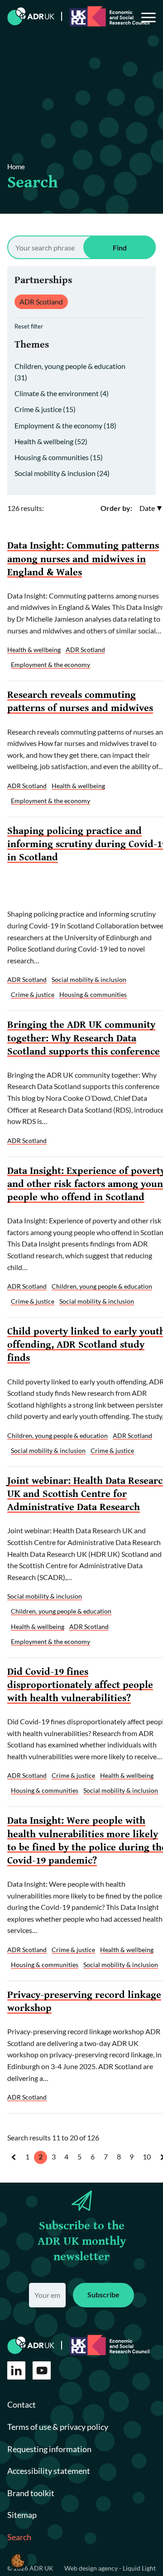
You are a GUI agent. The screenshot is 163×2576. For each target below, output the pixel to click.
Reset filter (29, 326)
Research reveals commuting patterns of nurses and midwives (80, 701)
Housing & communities (59, 457)
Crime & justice (45, 409)
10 (147, 2156)
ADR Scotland (41, 302)
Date (147, 508)
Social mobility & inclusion (62, 473)
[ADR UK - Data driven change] (31, 16)
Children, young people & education (102, 1286)
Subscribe (103, 2294)
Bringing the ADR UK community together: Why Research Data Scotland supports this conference (84, 1038)
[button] (18, 2560)
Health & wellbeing (51, 441)
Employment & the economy (65, 425)
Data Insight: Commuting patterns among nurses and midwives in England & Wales (83, 559)
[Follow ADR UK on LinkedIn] (16, 2370)
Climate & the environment (62, 393)
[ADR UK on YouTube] (42, 2370)
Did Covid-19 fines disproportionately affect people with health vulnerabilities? (80, 1685)
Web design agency (92, 2568)
